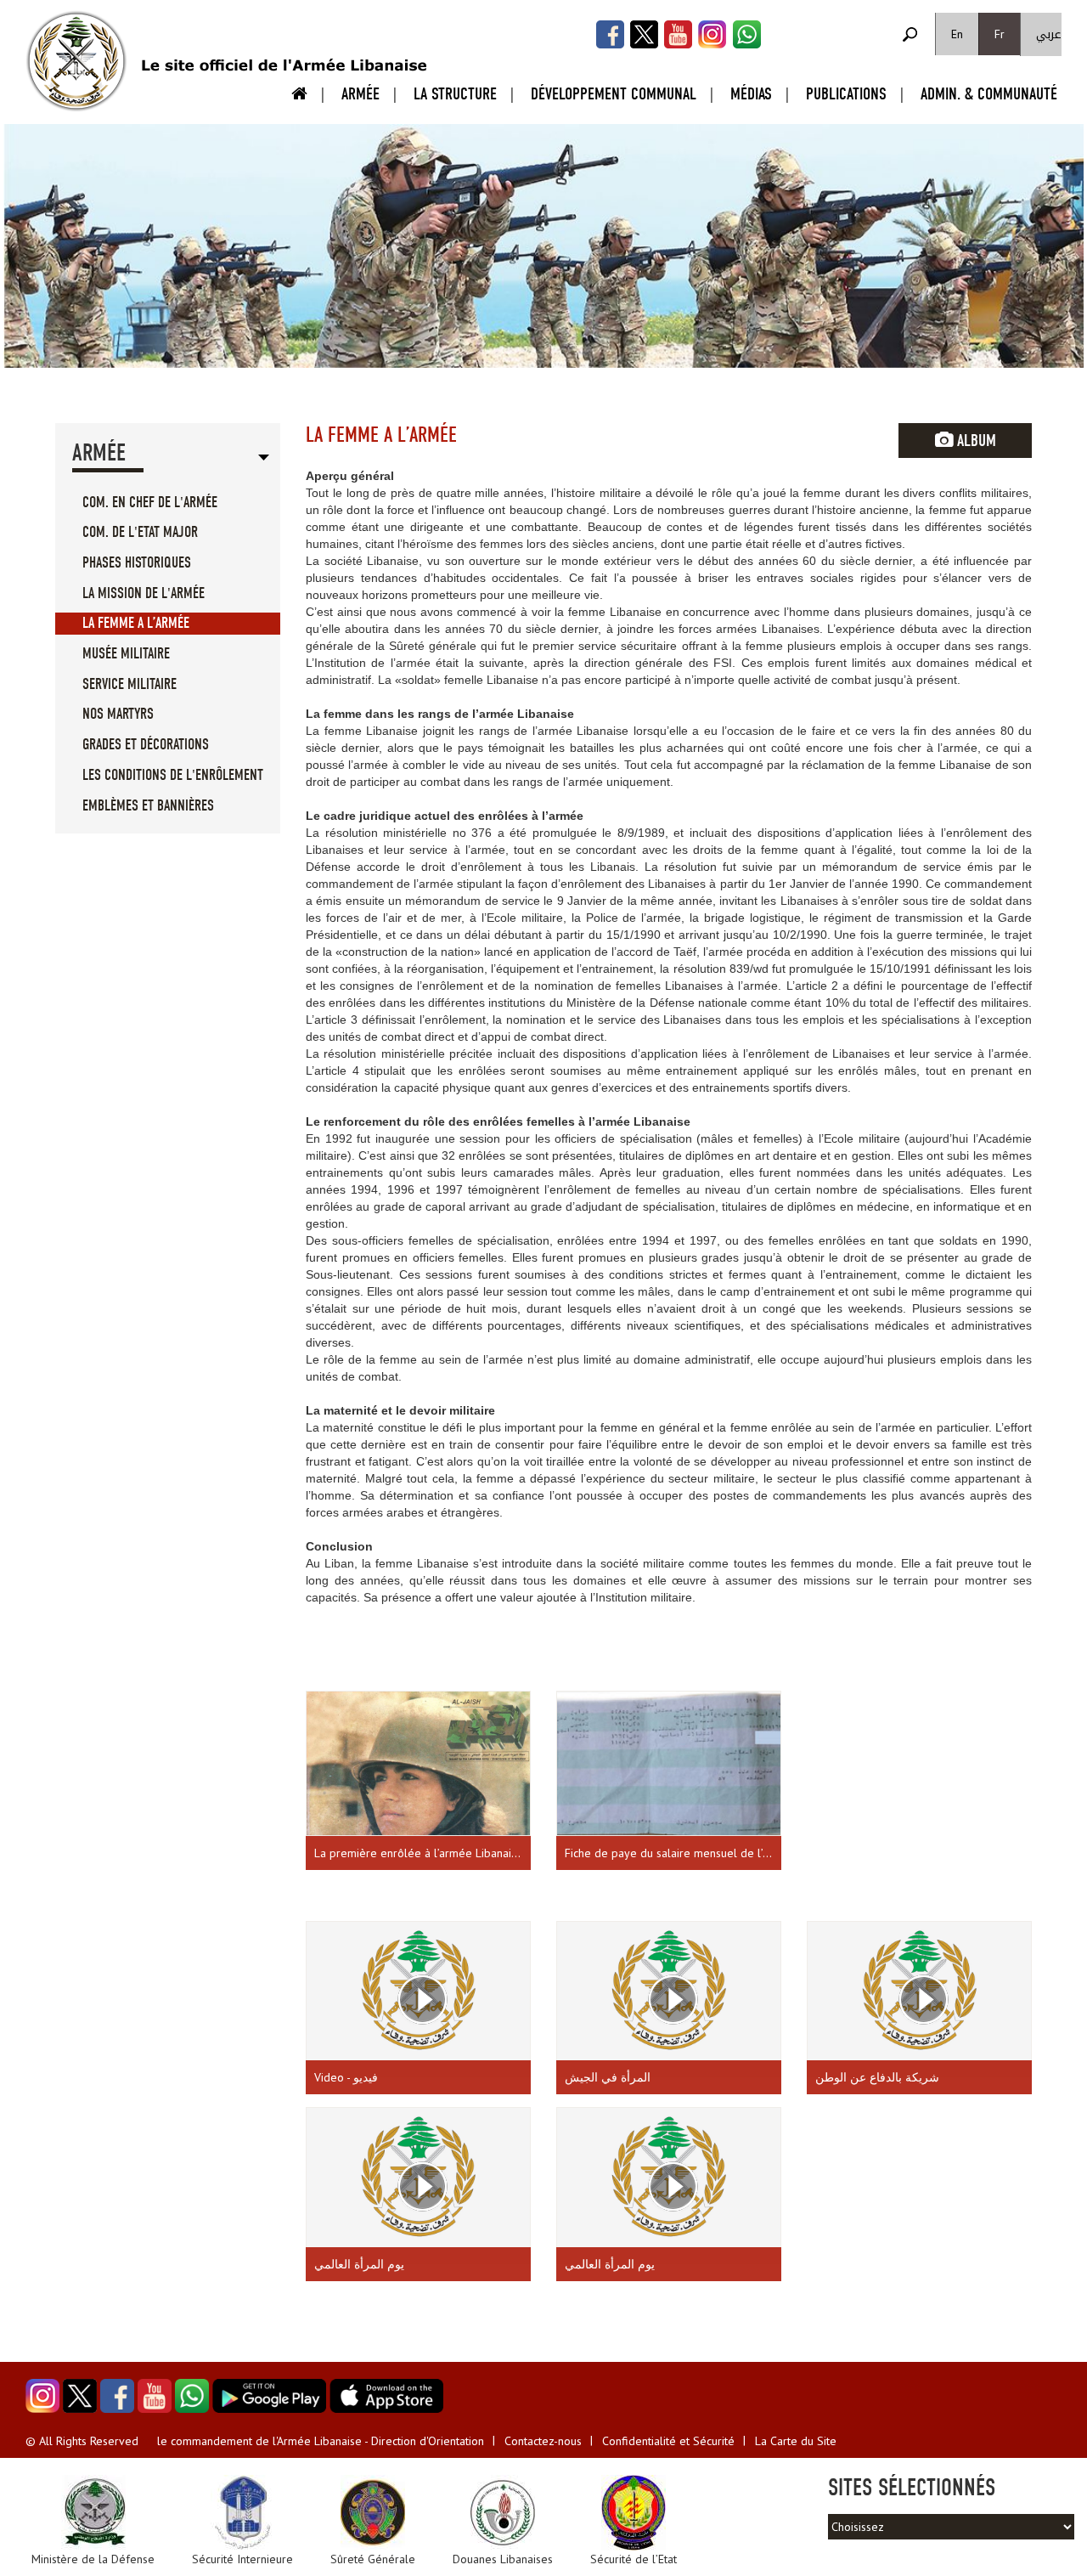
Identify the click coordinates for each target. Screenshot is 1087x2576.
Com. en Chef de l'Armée (150, 503)
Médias (751, 94)
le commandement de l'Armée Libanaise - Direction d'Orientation (321, 2441)
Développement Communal (614, 94)
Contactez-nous (543, 2441)
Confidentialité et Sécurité (668, 2441)
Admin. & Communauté (989, 94)
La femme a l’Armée (136, 623)
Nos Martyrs (118, 714)
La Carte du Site (796, 2441)
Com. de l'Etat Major (140, 532)
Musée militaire (126, 654)
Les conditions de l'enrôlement (173, 775)
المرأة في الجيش (608, 2077)
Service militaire (130, 684)
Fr (1000, 34)
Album (974, 441)
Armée (360, 94)
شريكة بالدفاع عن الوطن (877, 2077)
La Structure (455, 94)
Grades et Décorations (146, 745)
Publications (846, 94)
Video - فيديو (346, 2077)
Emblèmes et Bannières (148, 806)
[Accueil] (76, 61)
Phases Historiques (137, 563)
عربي (1049, 34)
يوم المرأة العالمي (359, 2264)
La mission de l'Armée (144, 593)
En (957, 34)
